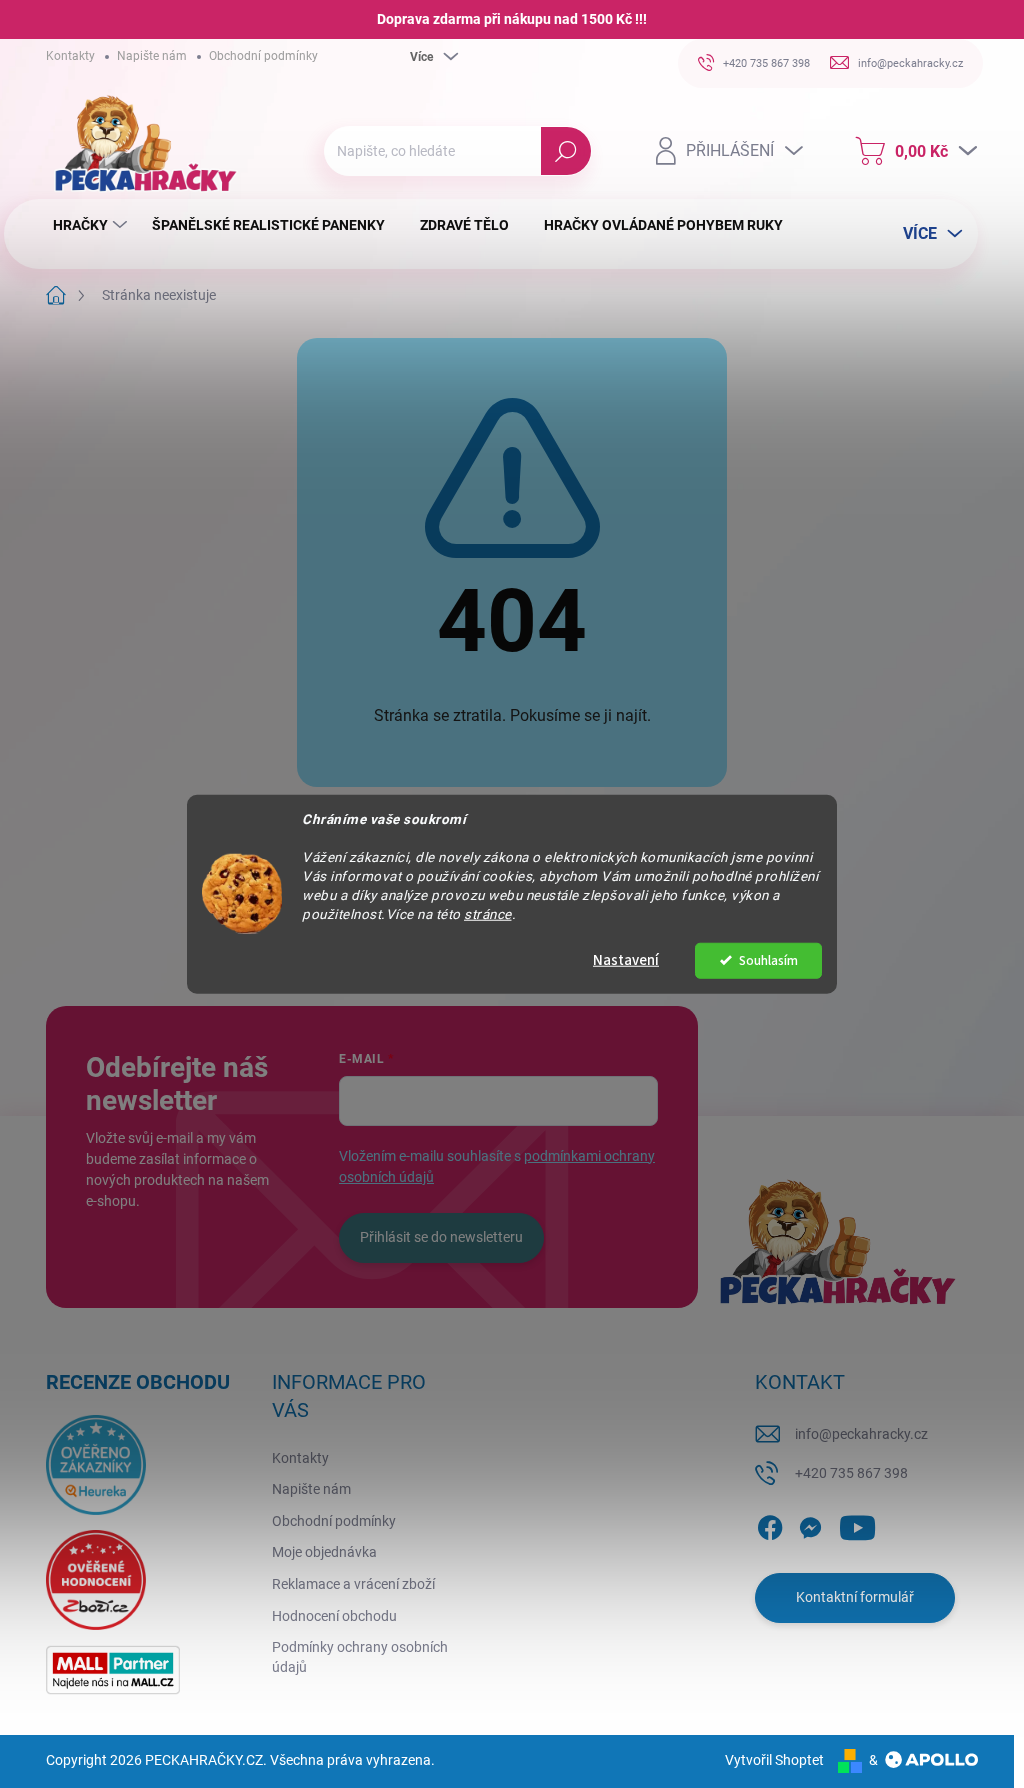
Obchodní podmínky (263, 56)
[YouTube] (857, 1524)
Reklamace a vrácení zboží (353, 1584)
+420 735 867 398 (851, 1473)
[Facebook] (770, 1524)
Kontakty (70, 56)
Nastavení (626, 959)
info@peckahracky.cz (861, 1434)
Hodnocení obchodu (334, 1616)
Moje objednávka (324, 1552)
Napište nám (152, 56)
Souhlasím (768, 959)
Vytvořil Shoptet (774, 1760)
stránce (488, 913)
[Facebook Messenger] (810, 1524)
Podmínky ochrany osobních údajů (360, 1657)
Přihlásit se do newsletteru (441, 1237)
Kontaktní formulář (855, 1597)
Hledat (566, 151)
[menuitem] (92, 225)
